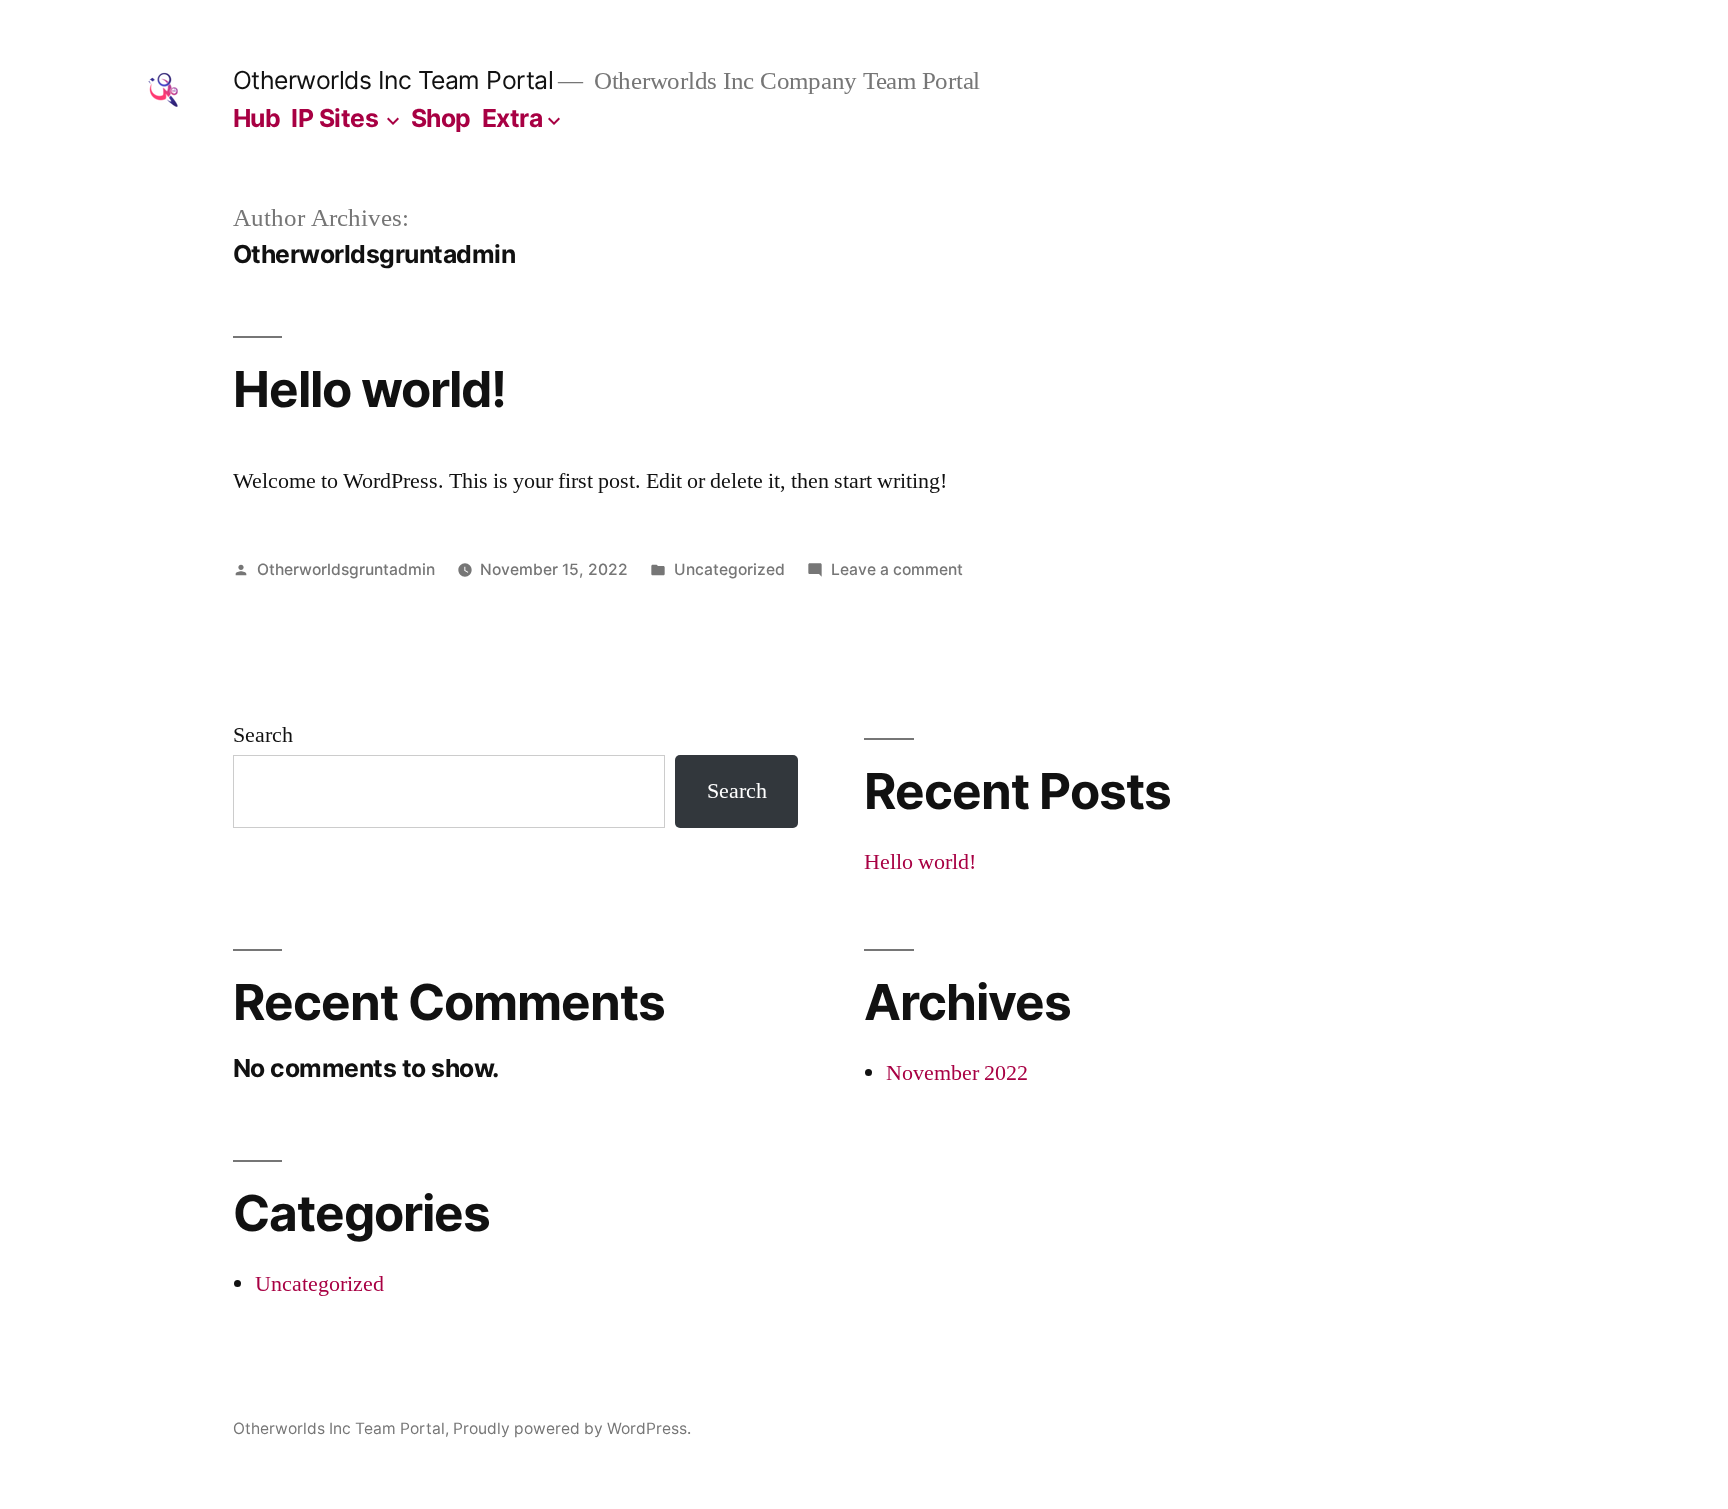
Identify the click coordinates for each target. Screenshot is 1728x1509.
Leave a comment (897, 569)
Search (263, 735)
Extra (512, 118)
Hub (257, 118)
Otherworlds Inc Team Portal (393, 80)
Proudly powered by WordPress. (572, 1428)
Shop (441, 118)
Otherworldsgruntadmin (346, 569)
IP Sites (334, 118)
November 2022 (957, 1073)
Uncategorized (729, 569)
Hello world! (369, 389)
